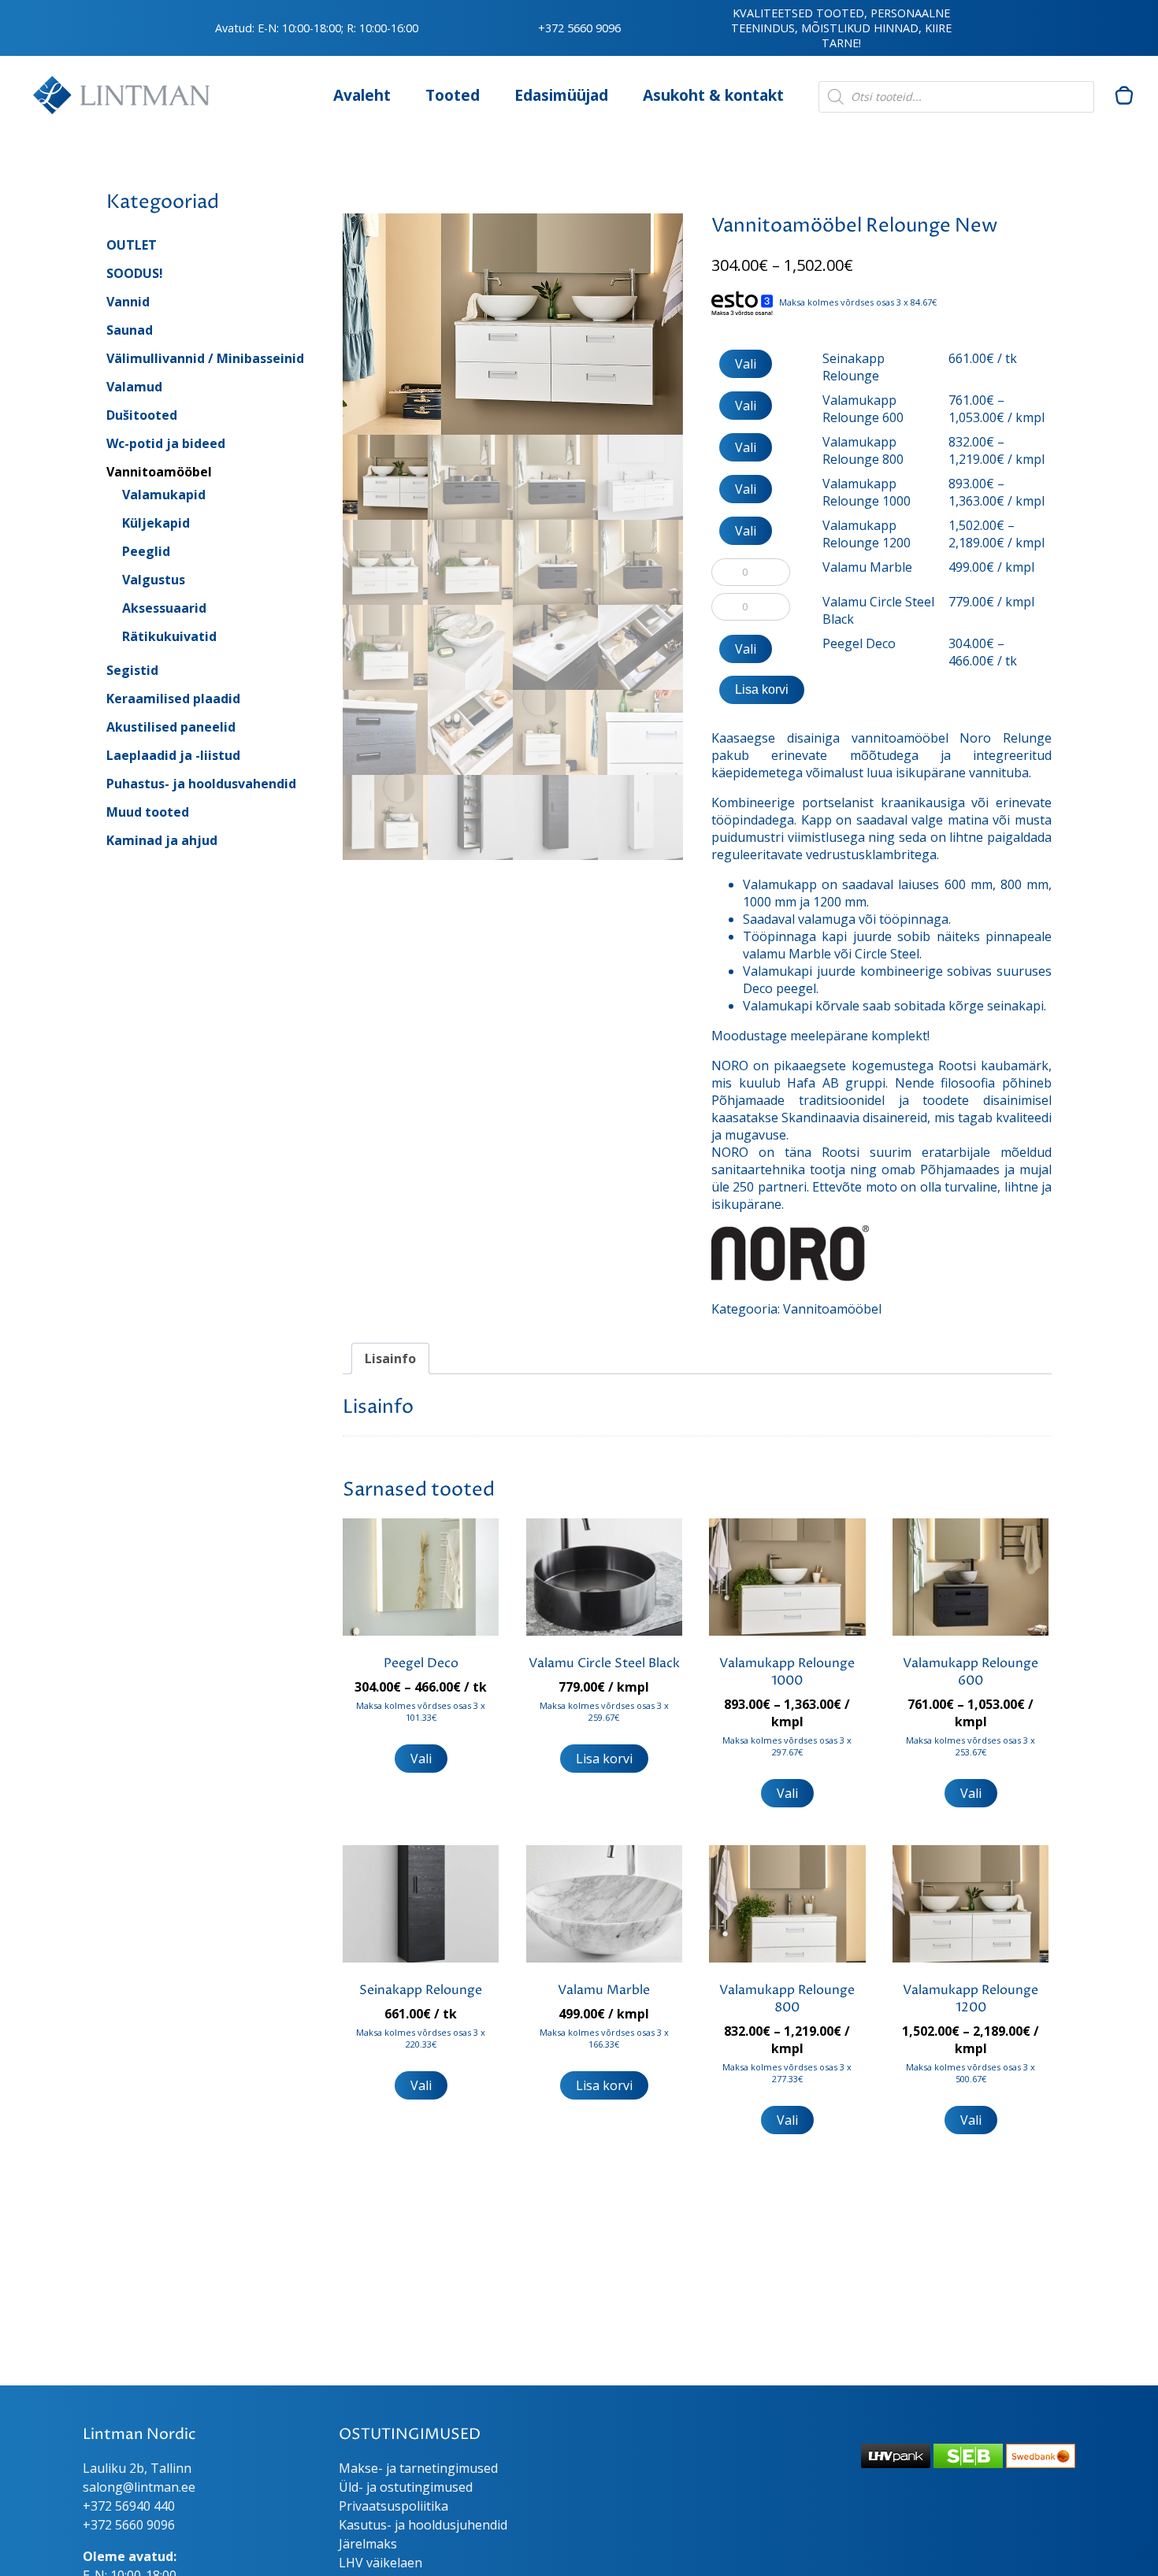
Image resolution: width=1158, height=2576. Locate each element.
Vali (746, 364)
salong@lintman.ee (139, 2487)
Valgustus (154, 580)
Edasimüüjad (561, 95)
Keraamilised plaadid (173, 699)
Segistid (132, 670)
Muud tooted (148, 812)
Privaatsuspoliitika (393, 2506)
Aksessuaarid (164, 608)
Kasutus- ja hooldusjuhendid (423, 2525)
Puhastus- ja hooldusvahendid (201, 784)
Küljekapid (156, 523)
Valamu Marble (867, 567)
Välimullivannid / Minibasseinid (205, 358)
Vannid (128, 302)
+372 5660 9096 (579, 28)
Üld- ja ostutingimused (406, 2487)
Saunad (130, 330)
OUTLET (132, 245)
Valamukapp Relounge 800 (863, 450)
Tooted (453, 95)
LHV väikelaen (380, 2563)
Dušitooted (142, 415)
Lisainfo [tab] (390, 1358)
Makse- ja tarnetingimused (418, 2468)
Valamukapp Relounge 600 (863, 409)
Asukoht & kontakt (713, 95)
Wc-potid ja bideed (166, 443)
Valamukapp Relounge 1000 (867, 492)
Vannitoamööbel (159, 472)
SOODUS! (135, 273)
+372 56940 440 (129, 2506)
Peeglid (146, 551)
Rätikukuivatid (169, 636)
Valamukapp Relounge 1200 (867, 534)
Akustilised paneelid (171, 727)
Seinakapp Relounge (854, 367)
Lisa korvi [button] (604, 1759)
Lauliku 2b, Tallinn (137, 2468)
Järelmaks (368, 2544)
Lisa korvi (762, 689)
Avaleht (362, 95)
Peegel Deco (859, 643)
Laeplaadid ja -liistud (173, 755)
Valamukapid (164, 495)
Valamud (134, 387)
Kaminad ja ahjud (162, 840)
